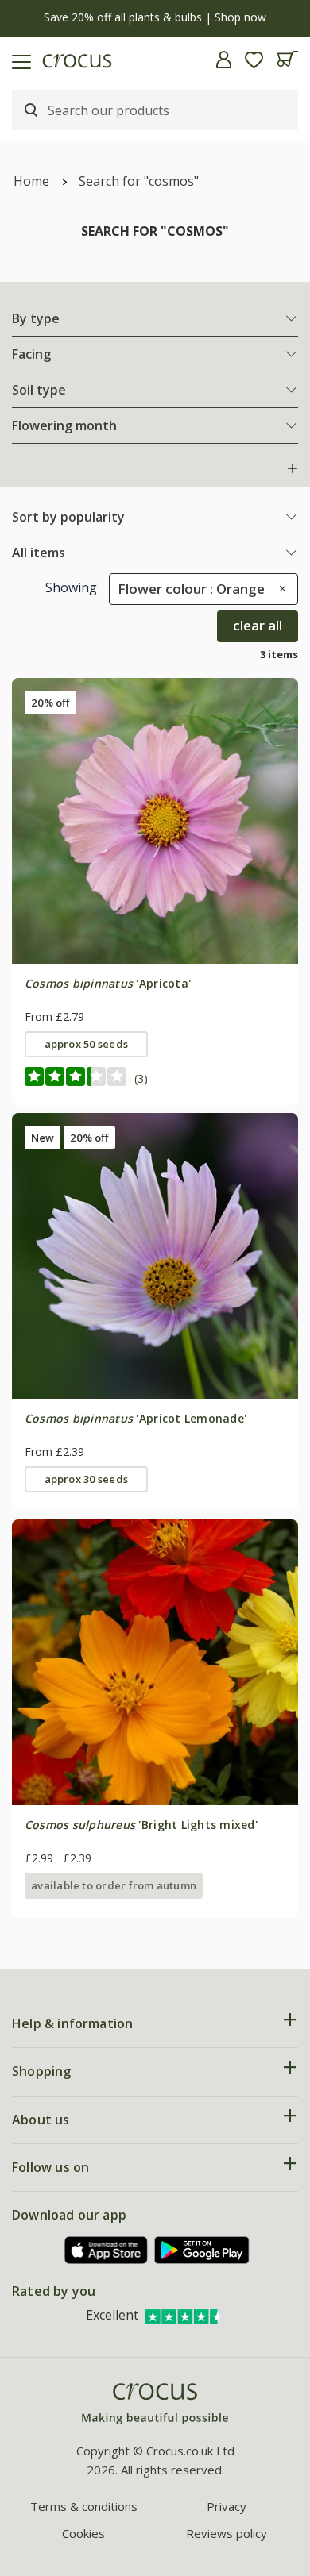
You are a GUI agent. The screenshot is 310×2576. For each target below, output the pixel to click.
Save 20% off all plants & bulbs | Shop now (155, 17)
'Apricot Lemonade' (136, 1418)
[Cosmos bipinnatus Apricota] (155, 821)
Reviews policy (227, 2533)
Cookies (83, 2533)
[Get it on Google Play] (202, 2250)
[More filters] (293, 468)
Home (31, 181)
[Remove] (279, 589)
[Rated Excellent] (185, 2315)
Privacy (227, 2506)
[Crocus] (155, 2404)
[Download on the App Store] (107, 2250)
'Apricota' (108, 983)
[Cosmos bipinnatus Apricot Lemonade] (155, 1256)
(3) (141, 1078)
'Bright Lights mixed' (141, 1825)
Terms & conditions (84, 2506)
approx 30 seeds (86, 1479)
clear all (258, 625)
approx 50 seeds (86, 1044)
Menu (18, 60)
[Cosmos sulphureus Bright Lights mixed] (155, 1662)
